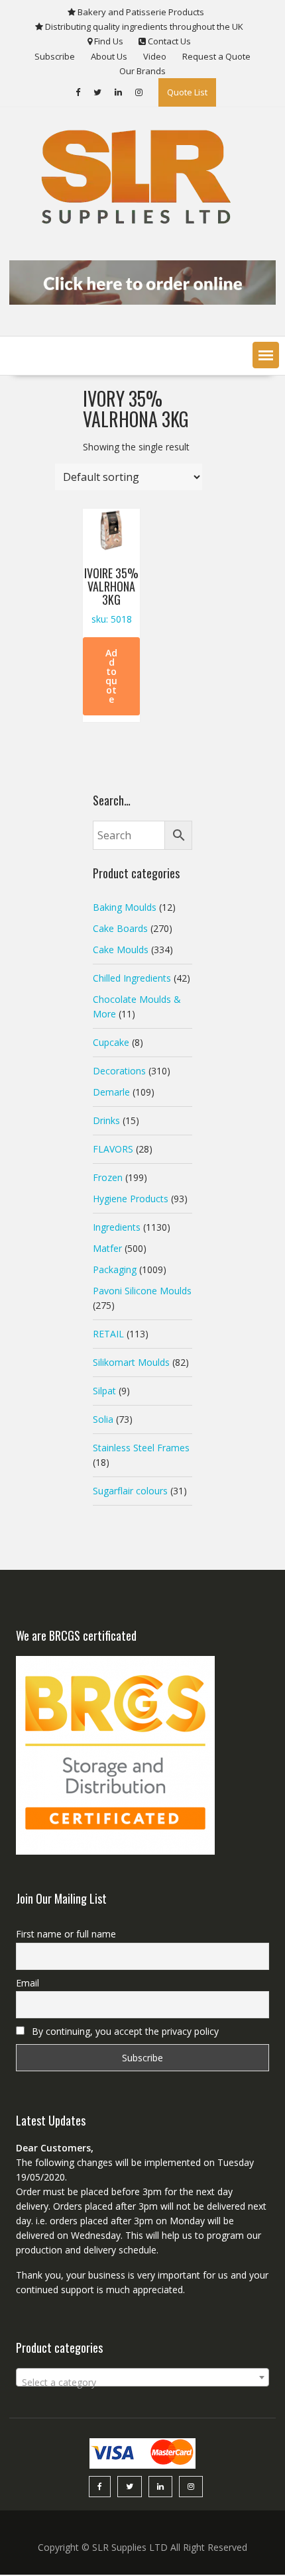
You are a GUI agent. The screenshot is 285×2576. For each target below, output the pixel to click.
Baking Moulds (125, 907)
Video (155, 56)
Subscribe (55, 56)
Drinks (106, 1120)
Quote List (187, 92)
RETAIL (108, 1334)
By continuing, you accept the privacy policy (124, 2031)
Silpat (104, 1391)
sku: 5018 (111, 595)
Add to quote (111, 676)
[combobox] (143, 2377)
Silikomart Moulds (131, 1362)
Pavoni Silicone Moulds (142, 1291)
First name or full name (66, 1934)
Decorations (119, 1071)
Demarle (111, 1092)
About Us (109, 56)
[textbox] (143, 2383)
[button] (266, 355)
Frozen (108, 1177)
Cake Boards (120, 928)
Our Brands (142, 71)
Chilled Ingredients (132, 978)
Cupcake (111, 1042)
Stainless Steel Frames (141, 1448)
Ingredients (117, 1227)
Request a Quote (216, 56)
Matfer (107, 1248)
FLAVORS (113, 1149)
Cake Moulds (121, 950)
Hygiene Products (131, 1199)
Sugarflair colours (130, 1491)
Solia (103, 1419)
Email (28, 1983)
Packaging (115, 1269)
